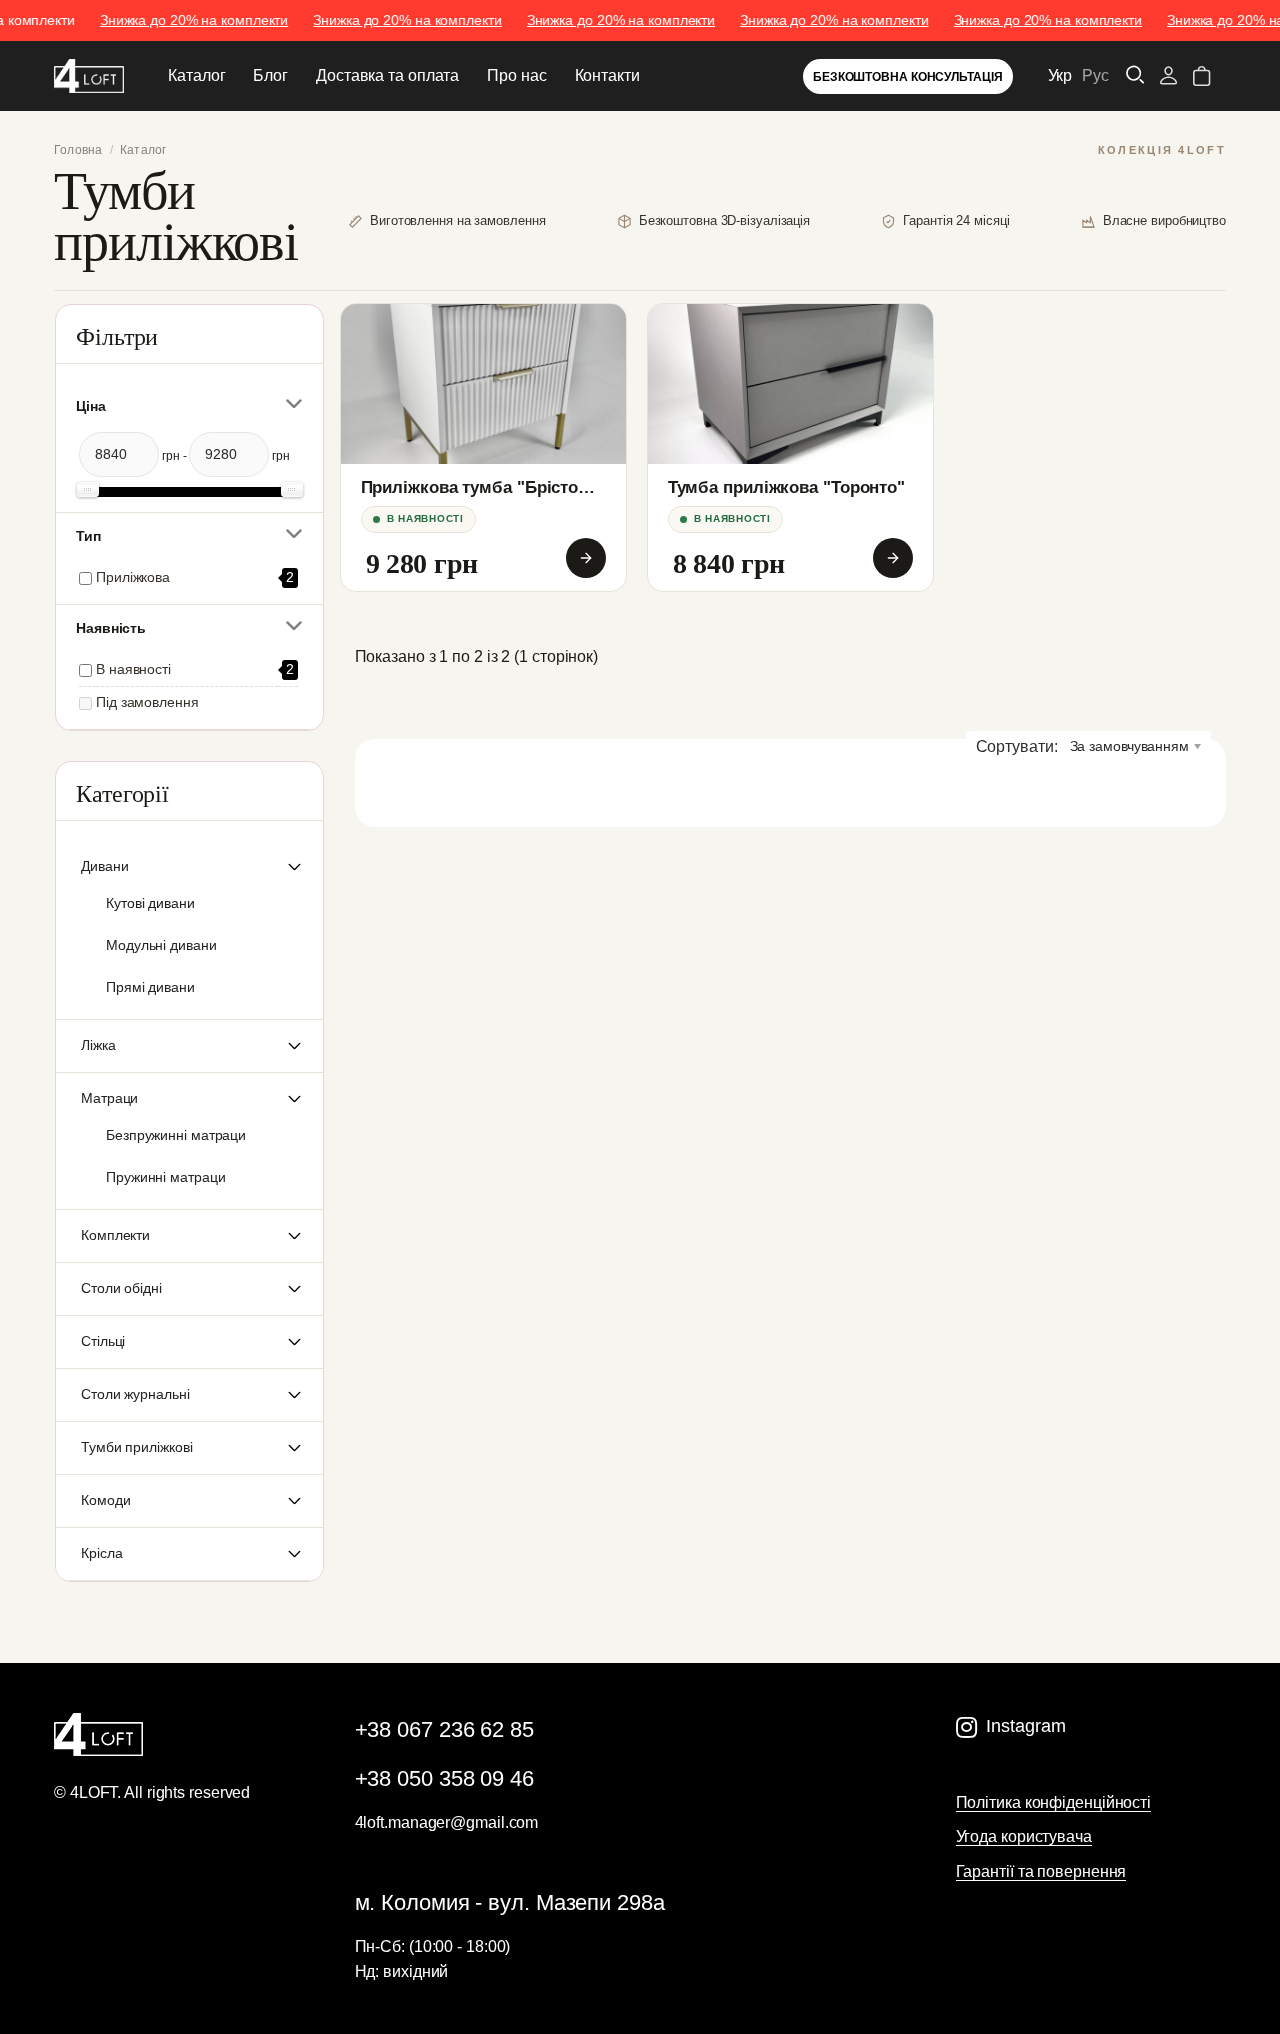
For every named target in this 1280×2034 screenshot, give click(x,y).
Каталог (196, 75)
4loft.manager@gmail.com (447, 1822)
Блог (270, 75)
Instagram (1025, 1726)
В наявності (133, 669)
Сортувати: (1017, 746)
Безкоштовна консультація (908, 77)
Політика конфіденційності (1054, 1802)
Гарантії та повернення (1041, 1871)
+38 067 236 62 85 (444, 1729)
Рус (1095, 75)
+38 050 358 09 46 (444, 1778)
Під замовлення (147, 702)
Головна (78, 150)
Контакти (607, 75)
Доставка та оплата (387, 75)
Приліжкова (133, 577)
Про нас (516, 75)
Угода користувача (1024, 1836)
